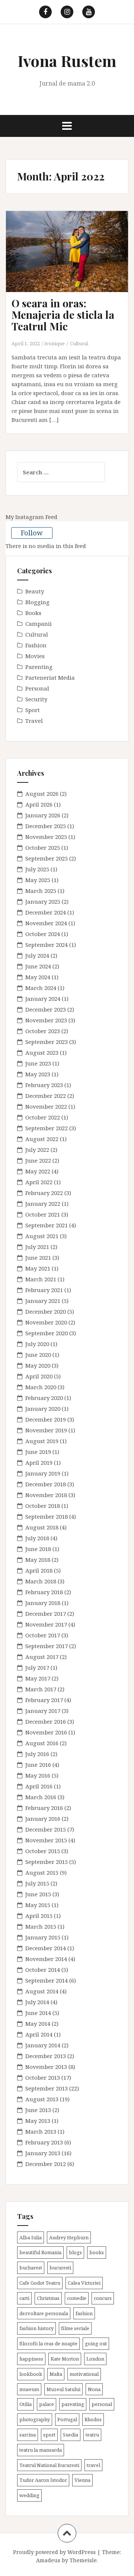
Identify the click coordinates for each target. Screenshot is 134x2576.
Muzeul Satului (63, 2389)
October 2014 (43, 1970)
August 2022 (42, 1139)
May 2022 (38, 1171)
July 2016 (37, 1754)
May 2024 (38, 977)
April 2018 (39, 1570)
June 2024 (38, 966)
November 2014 (46, 1959)
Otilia (25, 2404)
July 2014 (37, 2002)
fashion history (36, 2328)
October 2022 (43, 1117)
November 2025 (46, 837)
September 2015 (47, 1862)
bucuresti (60, 2268)
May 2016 (38, 1775)
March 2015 (41, 1926)
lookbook (31, 2374)
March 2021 (41, 1279)
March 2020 (41, 1387)
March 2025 (41, 891)
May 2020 (38, 1365)
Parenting (39, 667)
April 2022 (39, 1182)
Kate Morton (65, 2359)
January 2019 (43, 1473)
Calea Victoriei (84, 2283)
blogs (75, 2252)
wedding (29, 2495)
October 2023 (43, 1031)
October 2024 (43, 934)
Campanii (39, 624)
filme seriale (75, 2328)
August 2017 (42, 1657)
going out (96, 2343)
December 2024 (46, 912)
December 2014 (46, 1948)
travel (93, 2465)
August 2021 (42, 1236)
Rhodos (93, 2419)
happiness (31, 2359)
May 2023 (38, 1074)
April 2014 (39, 2034)
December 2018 (46, 1484)
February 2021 (44, 1290)
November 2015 (46, 1840)
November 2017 (46, 1624)
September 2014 (47, 1980)
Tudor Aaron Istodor (43, 2480)
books (97, 2252)
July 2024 (37, 955)
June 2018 (38, 1549)
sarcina (28, 2435)
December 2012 (46, 2164)
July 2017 (37, 1667)
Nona (94, 2389)
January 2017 (43, 1711)
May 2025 (38, 880)
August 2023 (42, 1052)
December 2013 (46, 2056)
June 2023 (38, 1063)
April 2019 (39, 1462)
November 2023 (46, 1020)
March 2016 (41, 1797)
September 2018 (47, 1516)
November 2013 (46, 2067)
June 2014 (38, 2013)
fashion (84, 2313)
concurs (103, 2298)
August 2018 (42, 1527)
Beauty (35, 591)
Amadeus (48, 2560)
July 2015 (37, 1883)
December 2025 (46, 826)
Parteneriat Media (50, 677)
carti (24, 2298)
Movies (35, 656)
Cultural (79, 343)
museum (29, 2389)
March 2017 (41, 1689)
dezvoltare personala (44, 2313)
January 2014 (43, 2045)
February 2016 (44, 1808)
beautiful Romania (40, 2252)
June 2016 (38, 1765)
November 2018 (46, 1495)
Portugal (67, 2419)
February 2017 (44, 1700)
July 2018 (37, 1538)
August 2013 (42, 2099)
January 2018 (43, 1603)
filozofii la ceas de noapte (48, 2343)
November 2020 (46, 1322)
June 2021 (38, 1257)
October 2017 (43, 1635)
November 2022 (46, 1106)
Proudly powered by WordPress (54, 2552)
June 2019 (38, 1452)
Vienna (82, 2480)
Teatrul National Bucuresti (49, 2465)
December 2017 (46, 1614)
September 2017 (47, 1646)
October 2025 (43, 848)
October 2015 (43, 1851)
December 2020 (46, 1311)
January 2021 (43, 1301)
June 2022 (38, 1160)
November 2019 (46, 1430)
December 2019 (46, 1419)
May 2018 (38, 1560)
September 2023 (47, 1042)
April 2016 (39, 1786)
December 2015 (46, 1829)
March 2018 (41, 1581)
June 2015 (38, 1894)
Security (36, 699)
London (95, 2359)
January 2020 (43, 1409)
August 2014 (42, 1991)
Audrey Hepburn (69, 2237)
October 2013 (43, 2077)
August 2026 (42, 794)
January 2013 (43, 2153)
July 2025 (37, 869)
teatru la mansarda (41, 2450)
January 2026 (43, 815)
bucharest (31, 2268)
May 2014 (38, 2024)
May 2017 (38, 1678)
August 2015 (42, 1872)
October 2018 (43, 1506)
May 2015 (38, 1905)
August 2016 (42, 1743)
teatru (92, 2435)
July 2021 (37, 1247)
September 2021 (47, 1225)
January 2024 (43, 999)
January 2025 (43, 901)
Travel (34, 721)
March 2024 (41, 988)
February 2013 (44, 2142)
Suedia (71, 2435)
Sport (33, 710)
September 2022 (47, 1128)
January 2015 (43, 1937)
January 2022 (43, 1204)
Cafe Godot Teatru (40, 2283)
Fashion (36, 645)
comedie (77, 2298)
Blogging (37, 602)
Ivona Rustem (67, 61)
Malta (56, 2374)
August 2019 (42, 1441)
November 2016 (46, 1732)
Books (33, 613)
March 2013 (41, 2131)
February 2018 (44, 1592)
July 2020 (37, 1344)
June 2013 (38, 2110)
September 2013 (47, 2088)
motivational (84, 2374)
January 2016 (43, 1819)
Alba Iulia (31, 2237)
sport (49, 2435)
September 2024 (47, 945)
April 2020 (39, 1376)
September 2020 (47, 1333)
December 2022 (46, 1096)
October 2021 (43, 1214)
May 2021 (38, 1268)
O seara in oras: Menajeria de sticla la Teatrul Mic (63, 315)
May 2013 (38, 2121)
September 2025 (47, 858)
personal (102, 2404)
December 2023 (46, 1009)
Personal (37, 688)
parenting (73, 2404)
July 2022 (37, 1150)
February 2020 (44, 1398)
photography (35, 2419)
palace (47, 2404)
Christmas (48, 2298)
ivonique (55, 343)
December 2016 (46, 1721)
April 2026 (39, 804)
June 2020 (38, 1355)
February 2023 (44, 1085)
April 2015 (39, 1916)
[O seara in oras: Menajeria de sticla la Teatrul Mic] (73, 262)
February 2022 (44, 1193)
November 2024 (46, 923)
